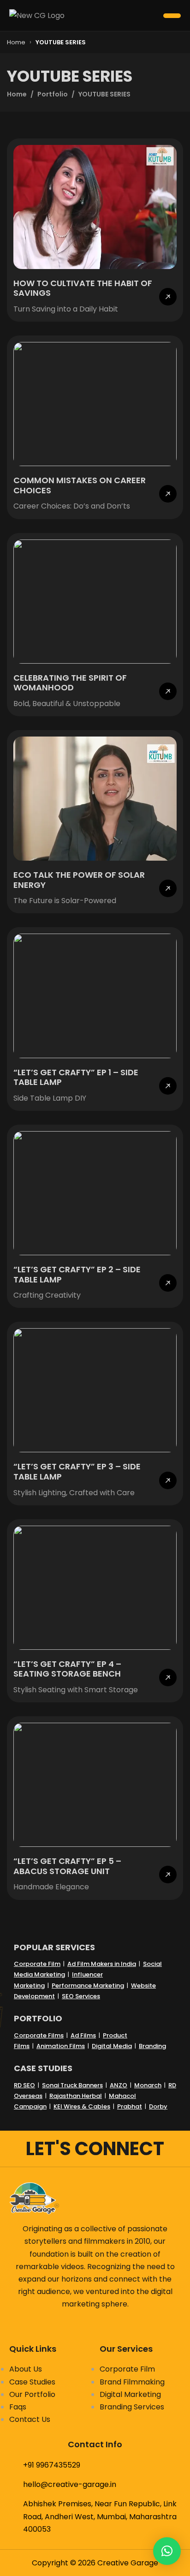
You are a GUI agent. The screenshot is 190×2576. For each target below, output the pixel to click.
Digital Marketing (130, 2394)
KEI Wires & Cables (82, 2106)
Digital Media (112, 2046)
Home (16, 42)
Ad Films (83, 2035)
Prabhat (130, 2106)
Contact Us (30, 2419)
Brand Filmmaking (132, 2382)
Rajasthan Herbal (76, 2096)
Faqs (18, 2407)
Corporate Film (37, 1964)
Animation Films (61, 2046)
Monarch (148, 2085)
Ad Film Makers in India (102, 1964)
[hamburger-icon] (172, 16)
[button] (167, 2551)
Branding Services (132, 2407)
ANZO (119, 2085)
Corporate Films (39, 2035)
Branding (152, 2046)
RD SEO (24, 2085)
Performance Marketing (88, 1986)
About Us (26, 2369)
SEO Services (81, 1996)
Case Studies (32, 2382)
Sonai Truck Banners (72, 2085)
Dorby (158, 2106)
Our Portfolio (32, 2394)
